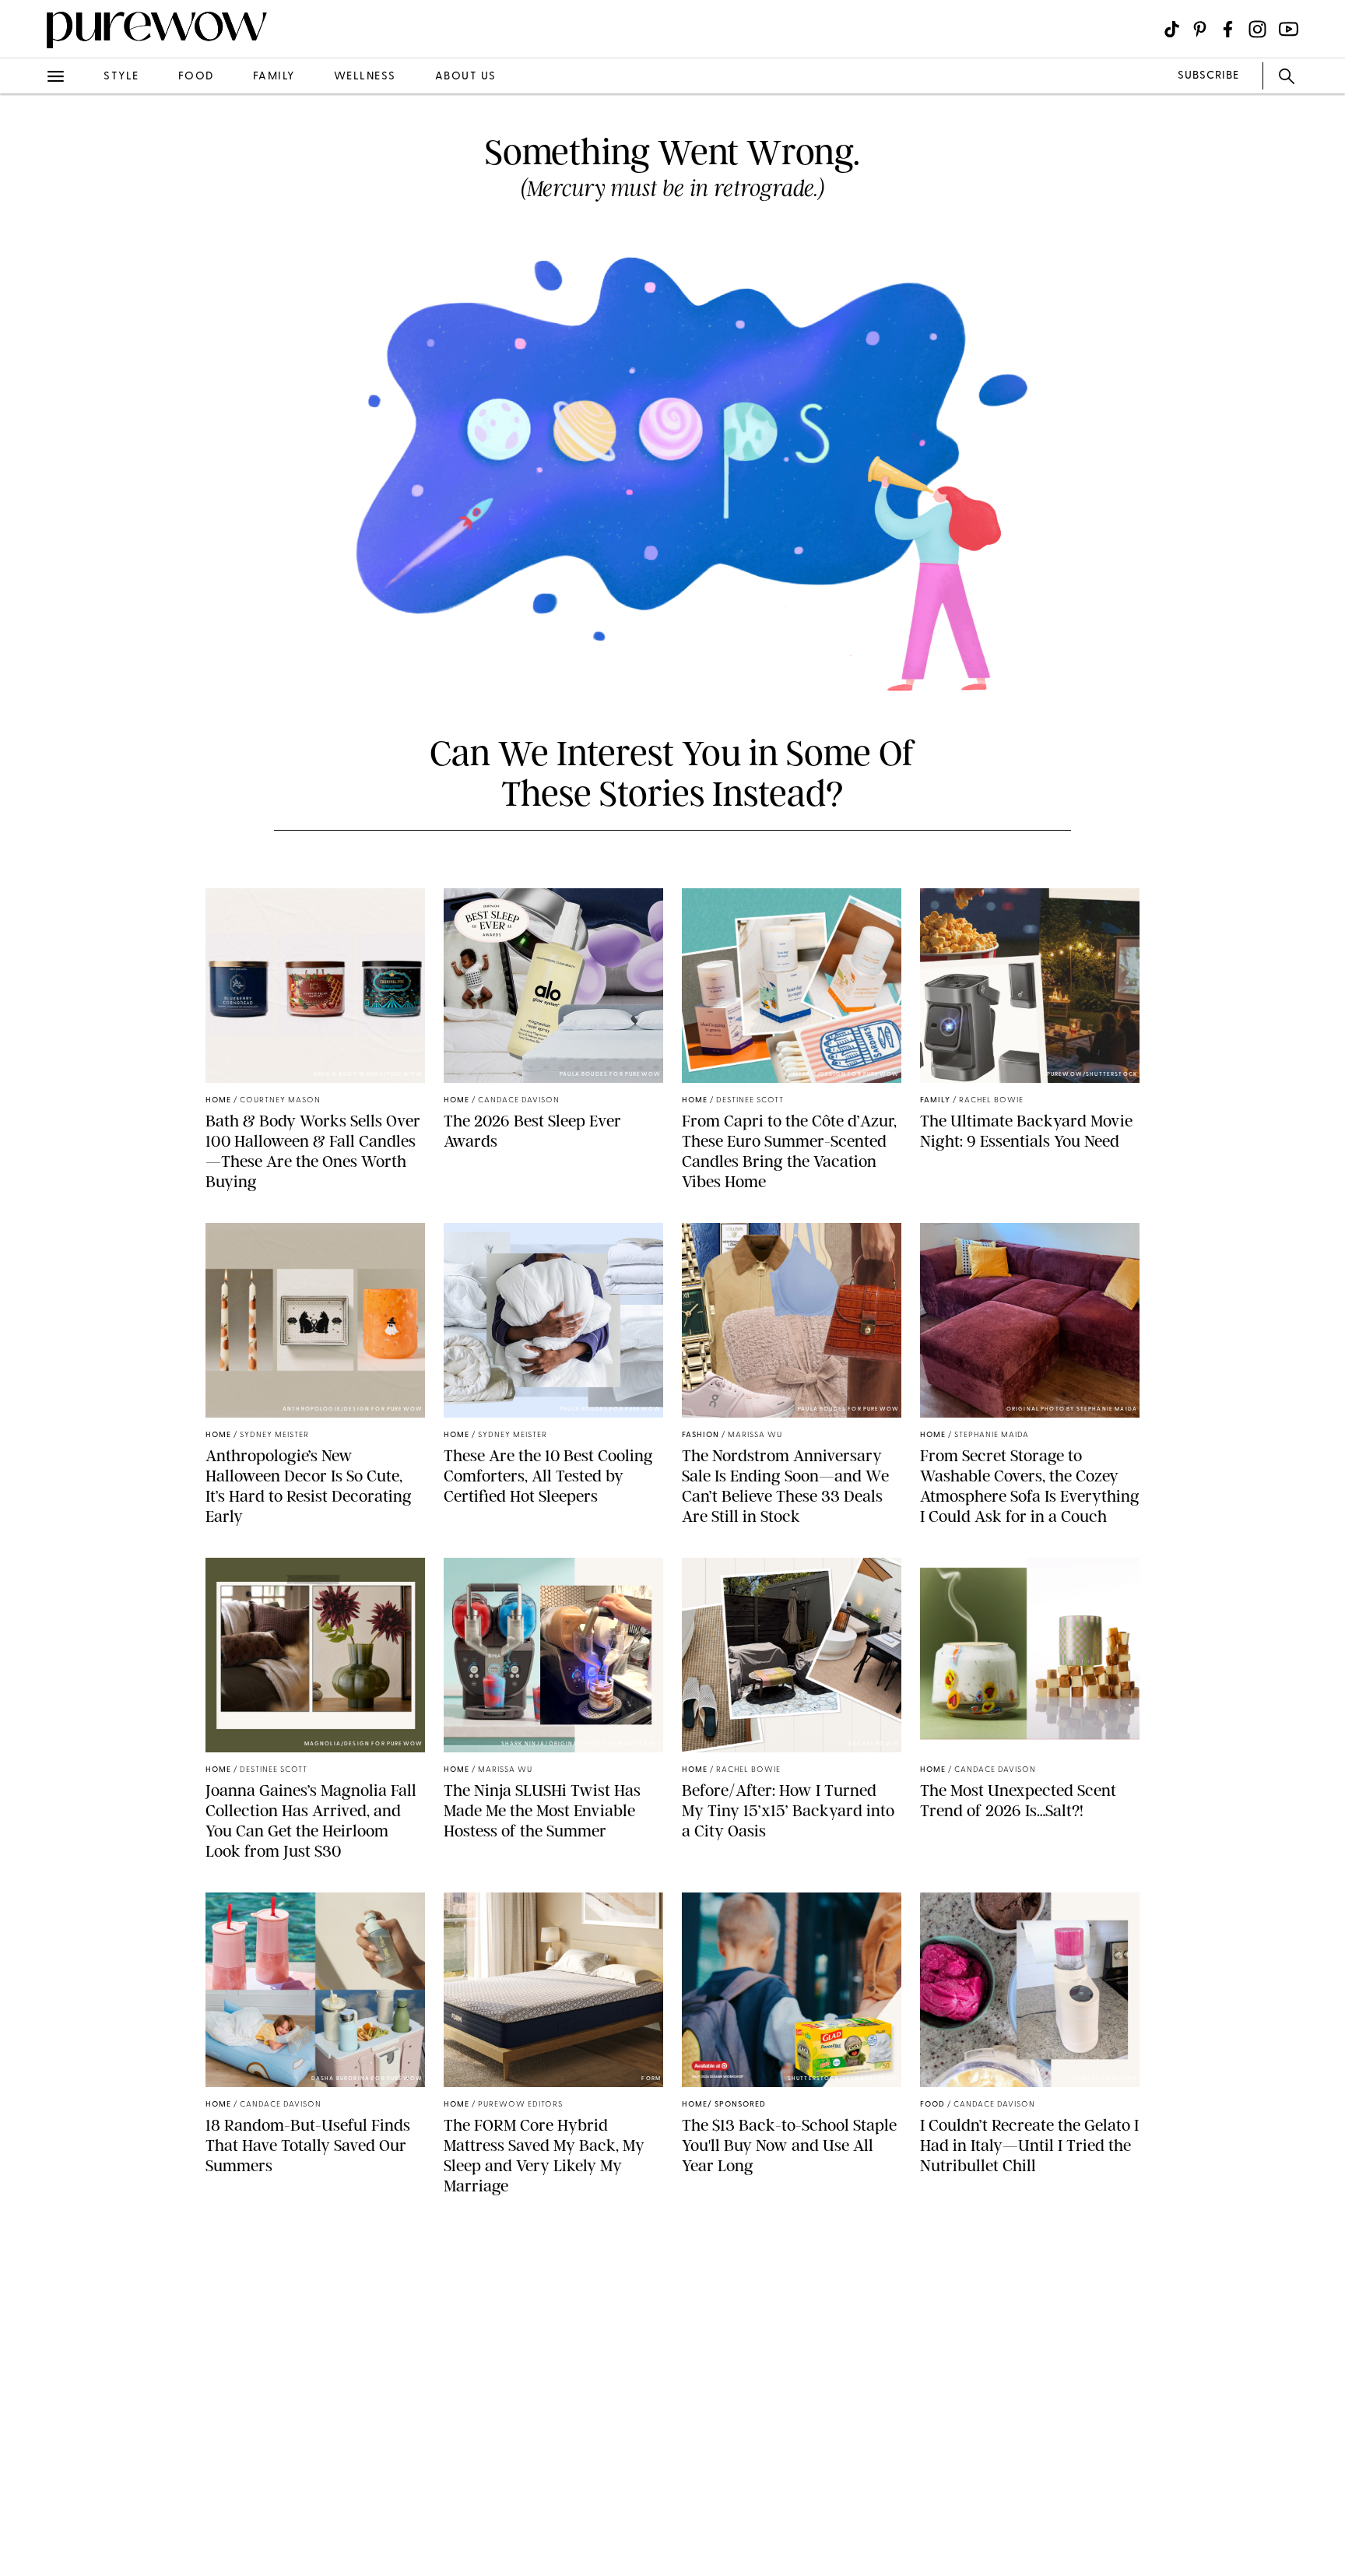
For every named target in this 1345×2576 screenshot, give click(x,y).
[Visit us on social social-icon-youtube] (1289, 29)
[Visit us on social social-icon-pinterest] (1200, 29)
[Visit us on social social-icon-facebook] (1228, 29)
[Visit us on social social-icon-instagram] (1257, 29)
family (274, 77)
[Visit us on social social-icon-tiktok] (1172, 29)
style (121, 77)
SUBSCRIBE (1208, 76)
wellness (365, 77)
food (196, 77)
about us (466, 77)
